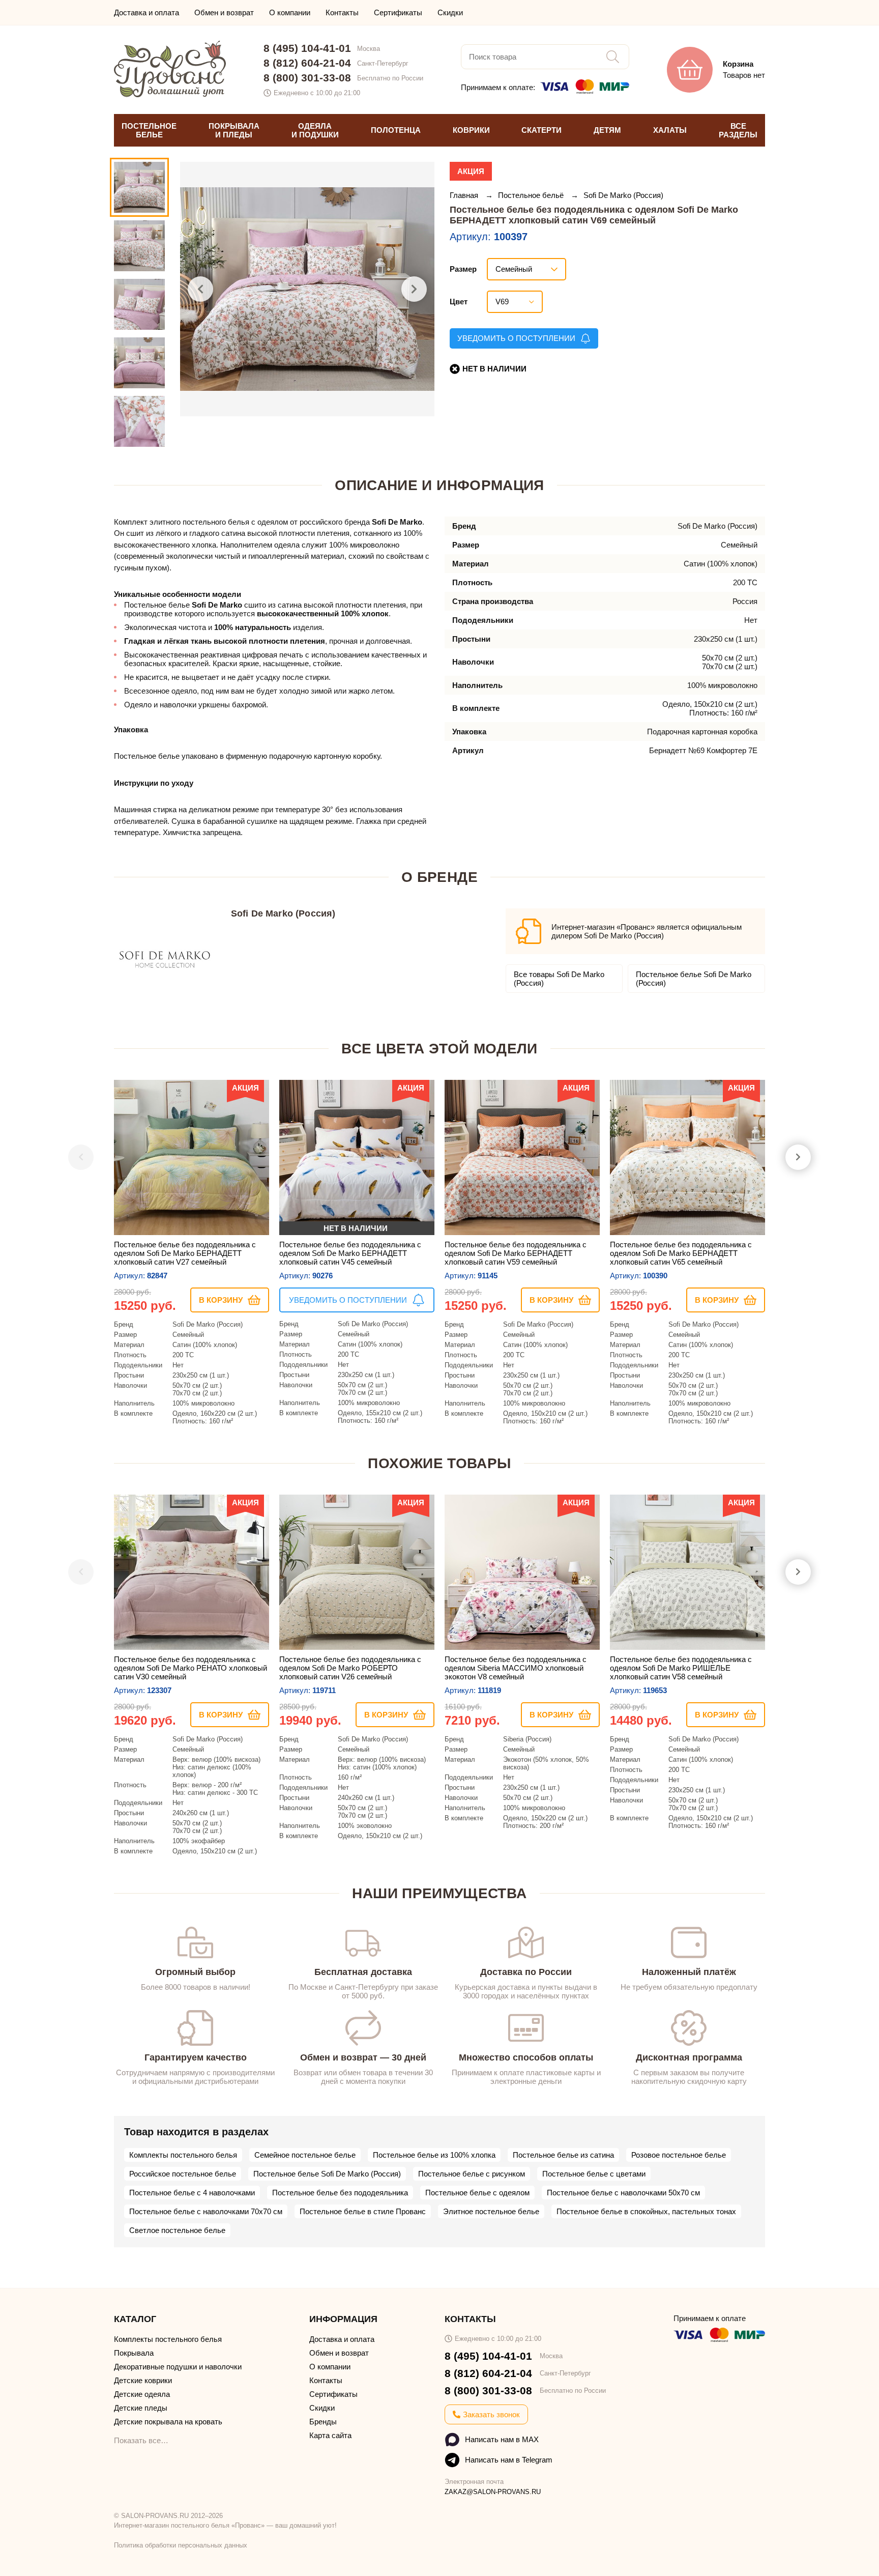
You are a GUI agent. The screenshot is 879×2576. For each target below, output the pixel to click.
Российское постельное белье (183, 2174)
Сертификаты (398, 12)
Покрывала (134, 2353)
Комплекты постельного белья (183, 2155)
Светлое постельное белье (177, 2230)
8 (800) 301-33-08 (307, 78)
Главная (465, 195)
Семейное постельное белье (305, 2155)
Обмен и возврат (224, 12)
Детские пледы (141, 2408)
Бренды (323, 2422)
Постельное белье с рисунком (472, 2174)
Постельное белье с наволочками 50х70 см (623, 2193)
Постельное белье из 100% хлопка (434, 2155)
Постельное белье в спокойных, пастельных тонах (646, 2211)
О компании (290, 12)
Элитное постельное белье (491, 2211)
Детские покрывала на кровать (168, 2422)
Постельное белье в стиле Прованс (363, 2211)
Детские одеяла (142, 2394)
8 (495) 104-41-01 (307, 48)
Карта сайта (330, 2435)
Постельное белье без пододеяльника (340, 2193)
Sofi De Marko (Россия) (623, 195)
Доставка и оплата (146, 12)
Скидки (450, 12)
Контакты (342, 12)
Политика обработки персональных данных (181, 2545)
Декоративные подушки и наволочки (178, 2367)
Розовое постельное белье (679, 2155)
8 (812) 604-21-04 (307, 63)
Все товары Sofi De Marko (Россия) (559, 979)
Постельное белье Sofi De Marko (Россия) (694, 979)
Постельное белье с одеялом (477, 2193)
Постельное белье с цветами (594, 2174)
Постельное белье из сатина (563, 2155)
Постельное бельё (532, 195)
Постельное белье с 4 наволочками (192, 2193)
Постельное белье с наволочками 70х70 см (206, 2211)
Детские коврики (143, 2380)
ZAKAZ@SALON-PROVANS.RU (493, 2492)
